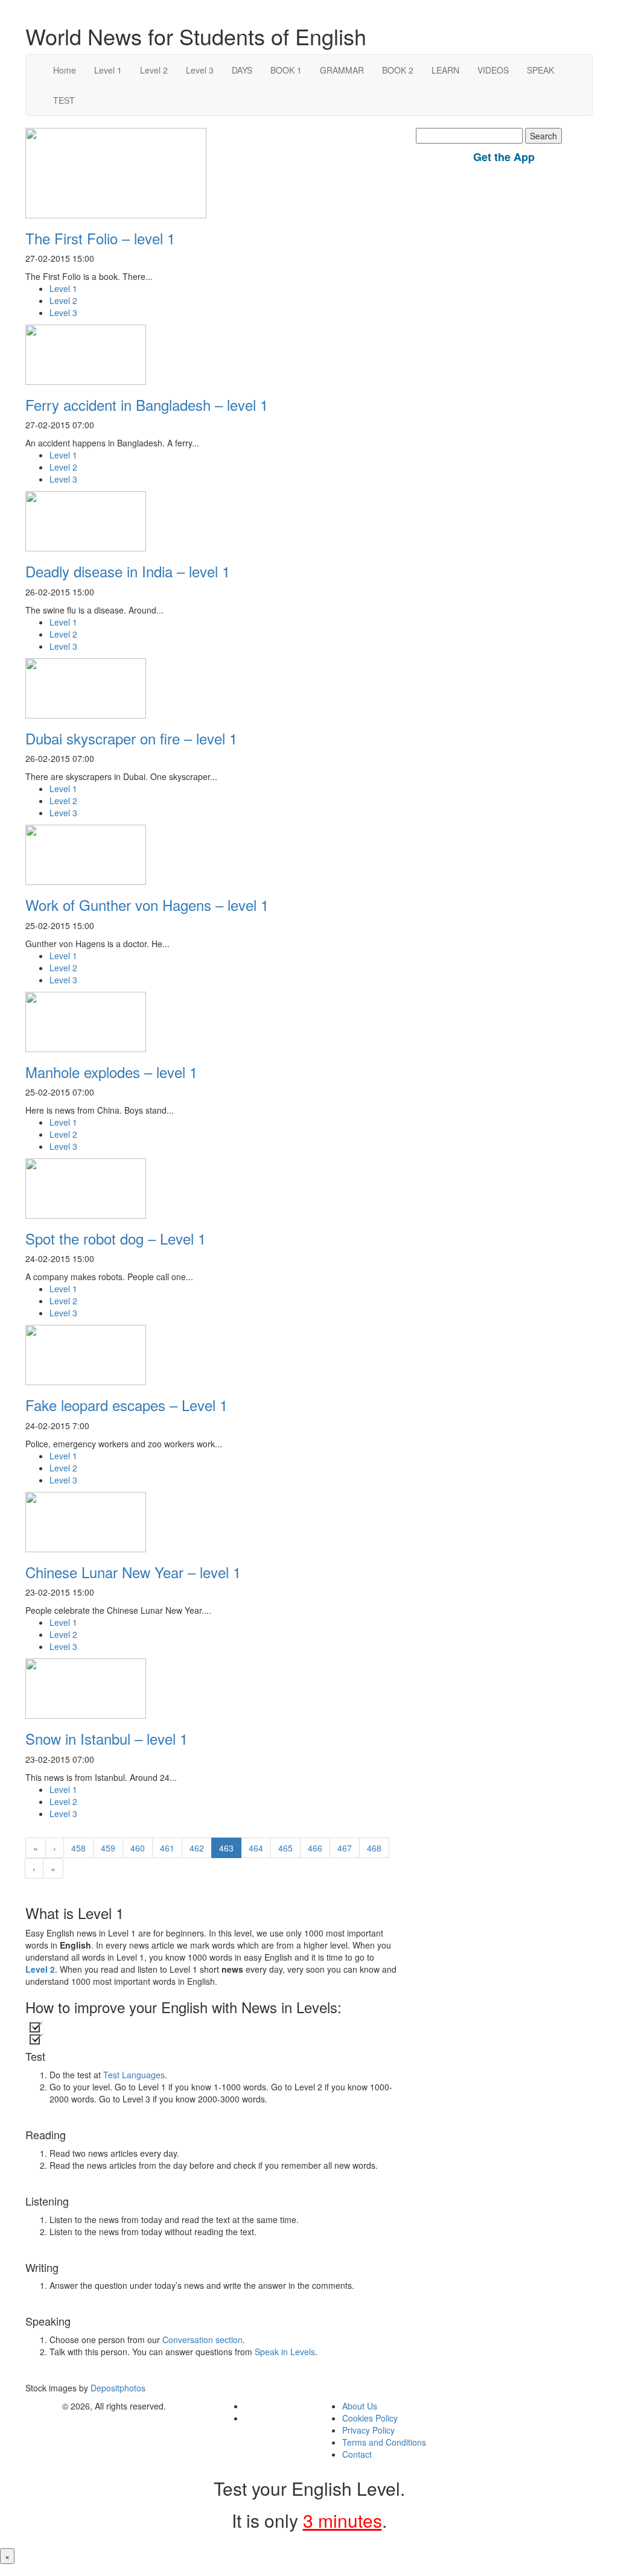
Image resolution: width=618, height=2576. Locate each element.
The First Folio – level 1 (100, 238)
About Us (360, 2406)
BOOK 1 (286, 70)
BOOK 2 (398, 70)
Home (65, 70)
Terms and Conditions (384, 2442)
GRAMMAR (342, 70)
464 (256, 1848)
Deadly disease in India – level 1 (128, 571)
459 (108, 1848)
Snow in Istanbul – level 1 (107, 1738)
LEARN (445, 70)
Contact (357, 2454)
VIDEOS (493, 70)
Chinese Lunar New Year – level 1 (133, 1572)
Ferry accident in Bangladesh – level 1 (147, 404)
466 (315, 1848)
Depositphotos (117, 2388)
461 (167, 1848)
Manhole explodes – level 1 (111, 1072)
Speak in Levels (285, 2352)
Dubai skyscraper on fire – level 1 (131, 738)
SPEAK (540, 70)
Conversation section (202, 2340)
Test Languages (134, 2075)
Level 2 (154, 70)
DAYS (242, 70)
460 (138, 1848)
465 (285, 1848)
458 (78, 1848)
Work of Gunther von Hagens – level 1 (147, 905)
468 (374, 1848)
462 (197, 1848)
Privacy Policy (368, 2430)
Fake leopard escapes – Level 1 (126, 1405)
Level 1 (108, 70)
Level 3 (200, 70)
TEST (64, 100)
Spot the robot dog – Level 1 (116, 1238)
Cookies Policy (370, 2418)
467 (345, 1848)
